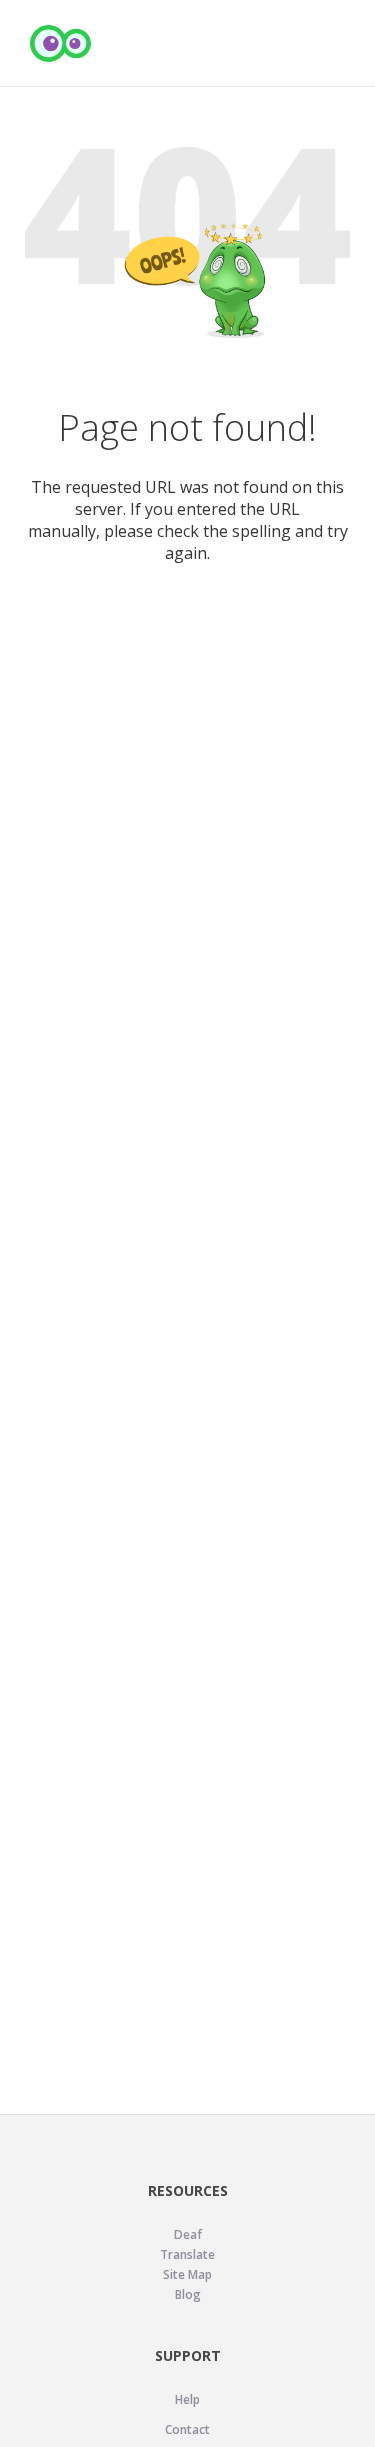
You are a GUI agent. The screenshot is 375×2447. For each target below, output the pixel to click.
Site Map (187, 2274)
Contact (187, 2429)
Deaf (188, 2234)
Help (187, 2399)
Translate (187, 2254)
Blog (188, 2294)
